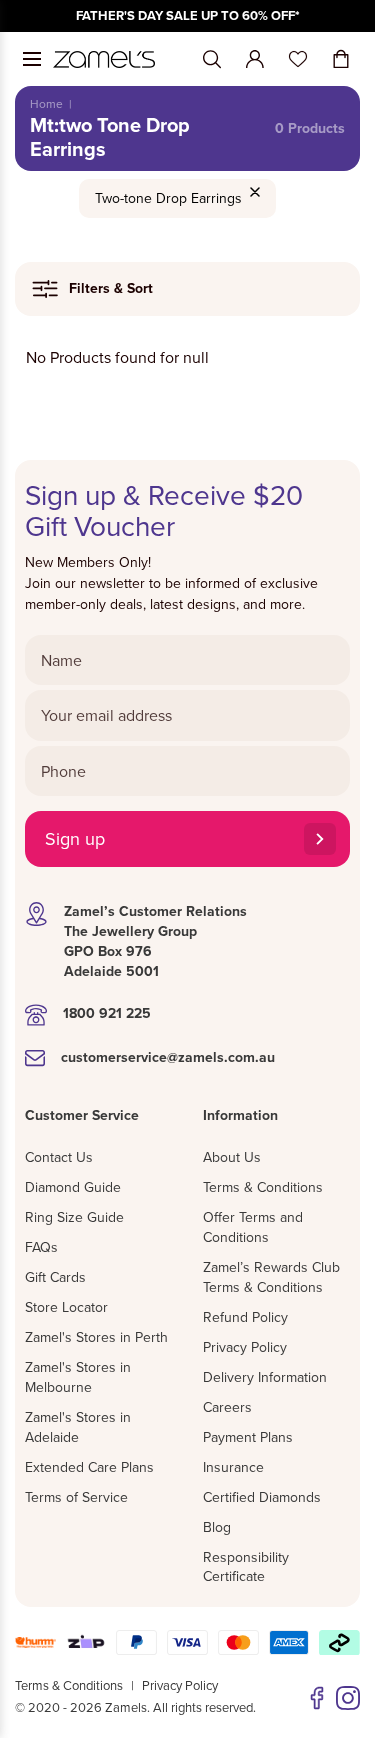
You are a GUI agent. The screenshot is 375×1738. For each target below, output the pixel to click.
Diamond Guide (73, 1187)
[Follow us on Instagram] (348, 1698)
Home (46, 103)
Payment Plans (248, 1437)
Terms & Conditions (263, 1187)
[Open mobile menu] (32, 59)
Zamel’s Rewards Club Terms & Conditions (271, 1277)
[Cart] (341, 59)
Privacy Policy (245, 1347)
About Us (232, 1157)
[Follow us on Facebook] (317, 1698)
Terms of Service (76, 1497)
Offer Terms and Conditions (253, 1227)
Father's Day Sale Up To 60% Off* (188, 15)
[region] (187, 16)
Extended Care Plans (89, 1467)
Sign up (75, 838)
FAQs (41, 1247)
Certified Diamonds (262, 1497)
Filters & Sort (111, 288)
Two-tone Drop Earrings (168, 198)
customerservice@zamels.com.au (168, 1057)
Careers (227, 1407)
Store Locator (66, 1307)
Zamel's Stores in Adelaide (78, 1427)
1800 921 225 (107, 1013)
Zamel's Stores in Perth (96, 1337)
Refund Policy (245, 1317)
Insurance (233, 1467)
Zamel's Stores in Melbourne (78, 1377)
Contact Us (59, 1157)
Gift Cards (55, 1277)
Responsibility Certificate (246, 1567)
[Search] (212, 59)
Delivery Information (265, 1377)
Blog (217, 1527)
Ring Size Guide (74, 1217)
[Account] (255, 59)
